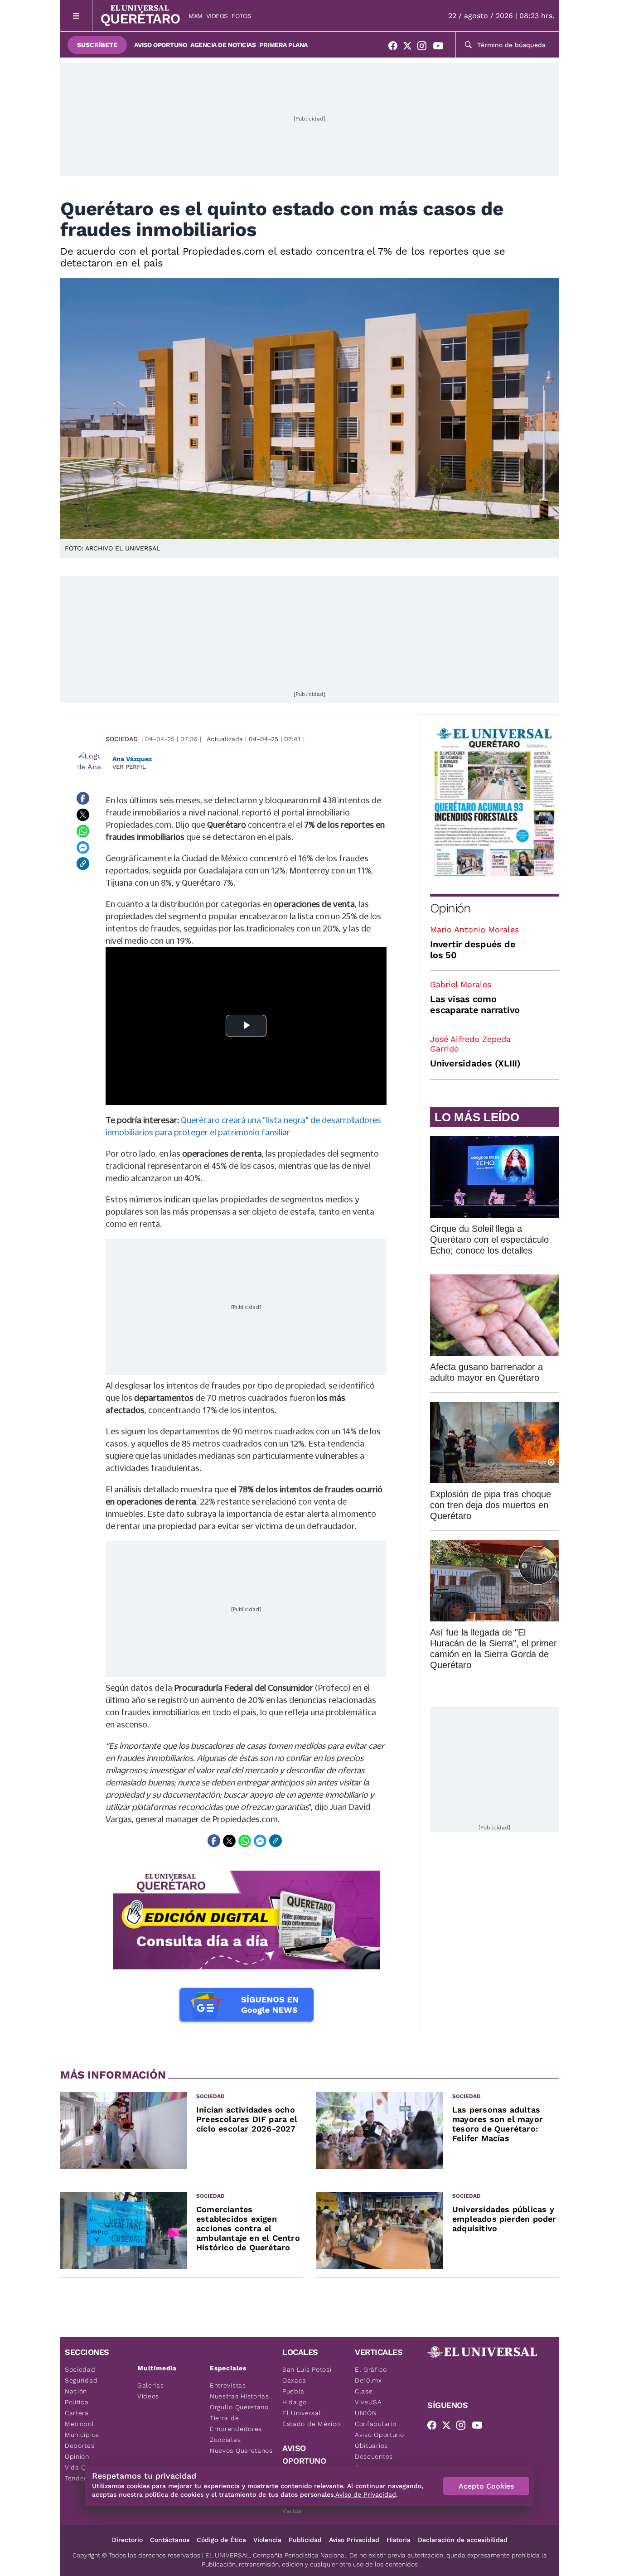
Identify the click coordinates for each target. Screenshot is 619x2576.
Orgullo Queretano (239, 2407)
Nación (76, 2391)
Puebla (293, 2391)
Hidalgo (295, 2402)
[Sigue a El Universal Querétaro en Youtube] (441, 48)
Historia (399, 2540)
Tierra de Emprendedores (236, 2423)
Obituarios (371, 2446)
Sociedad (122, 739)
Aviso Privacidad (354, 2540)
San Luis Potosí (307, 2369)
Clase (364, 2391)
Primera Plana (283, 45)
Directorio (127, 2540)
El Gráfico (371, 2369)
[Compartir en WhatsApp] (83, 831)
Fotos (242, 16)
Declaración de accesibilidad (463, 2540)
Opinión (450, 908)
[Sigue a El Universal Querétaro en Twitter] (410, 48)
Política (77, 2402)
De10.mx (368, 2380)
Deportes (80, 2446)
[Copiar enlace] (83, 863)
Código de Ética (221, 2540)
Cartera (77, 2413)
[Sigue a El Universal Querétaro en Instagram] (425, 48)
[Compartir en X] (83, 815)
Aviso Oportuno (160, 45)
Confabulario (375, 2424)
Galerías (151, 2385)
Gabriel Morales (461, 984)
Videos (217, 16)
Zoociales (225, 2440)
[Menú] (76, 16)
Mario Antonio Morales (474, 929)
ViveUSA (368, 2402)
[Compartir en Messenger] (83, 847)
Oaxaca (294, 2380)
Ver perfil (129, 767)
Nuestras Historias (239, 2396)
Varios (292, 2511)
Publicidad (305, 2540)
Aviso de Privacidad (366, 2494)
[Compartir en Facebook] (83, 798)
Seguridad (81, 2380)
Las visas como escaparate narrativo (475, 1004)
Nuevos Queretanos (241, 2451)
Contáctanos (170, 2540)
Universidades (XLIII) (475, 1063)
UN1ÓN (366, 2413)
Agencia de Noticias (223, 45)
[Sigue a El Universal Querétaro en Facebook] (396, 48)
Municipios (82, 2435)
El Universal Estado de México (311, 2418)
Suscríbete (97, 45)
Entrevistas (228, 2385)
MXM (196, 16)
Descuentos (374, 2456)
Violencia (267, 2540)
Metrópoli (80, 2424)
